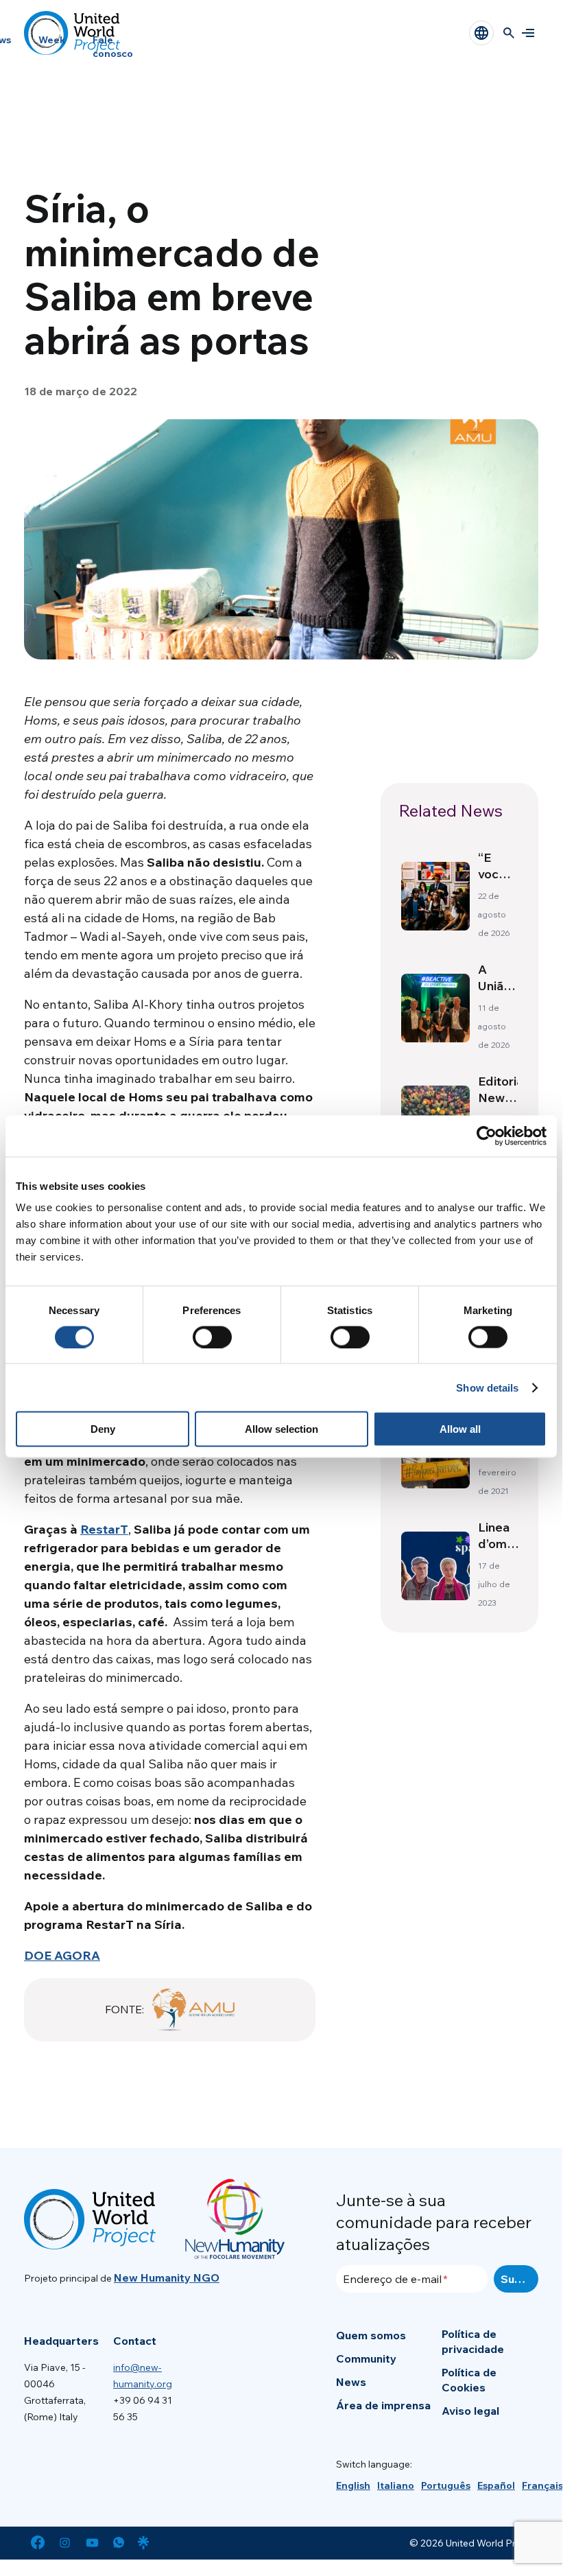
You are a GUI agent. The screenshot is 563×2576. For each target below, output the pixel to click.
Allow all (460, 1429)
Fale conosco (113, 47)
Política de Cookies (469, 2380)
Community (366, 2358)
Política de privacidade (473, 2341)
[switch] (212, 1337)
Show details (487, 1387)
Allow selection (281, 1429)
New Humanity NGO (167, 2278)
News (351, 2382)
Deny (103, 1429)
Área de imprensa (383, 2405)
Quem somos (371, 2335)
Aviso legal (470, 2411)
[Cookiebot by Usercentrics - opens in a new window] (487, 1136)
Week (52, 40)
